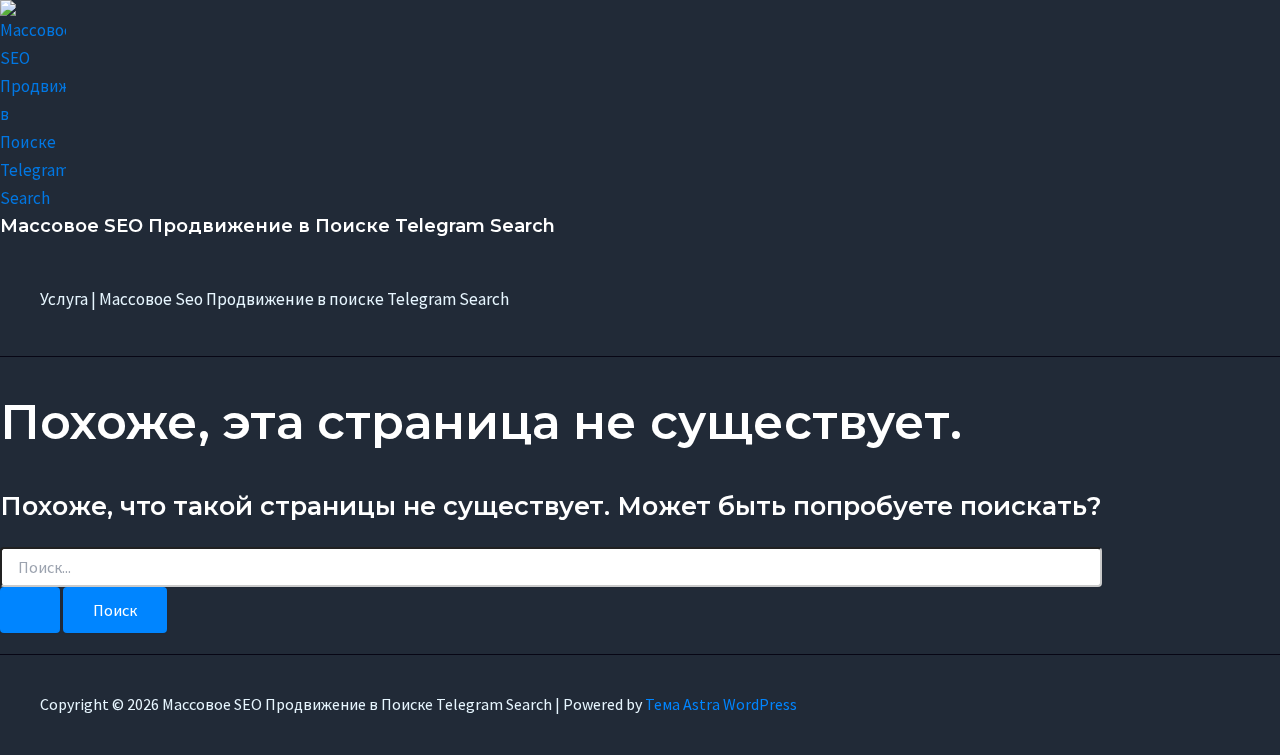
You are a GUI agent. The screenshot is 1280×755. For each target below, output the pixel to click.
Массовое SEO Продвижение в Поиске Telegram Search (277, 226)
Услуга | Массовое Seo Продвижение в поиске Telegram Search (274, 299)
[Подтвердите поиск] (30, 610)
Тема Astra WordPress (721, 704)
